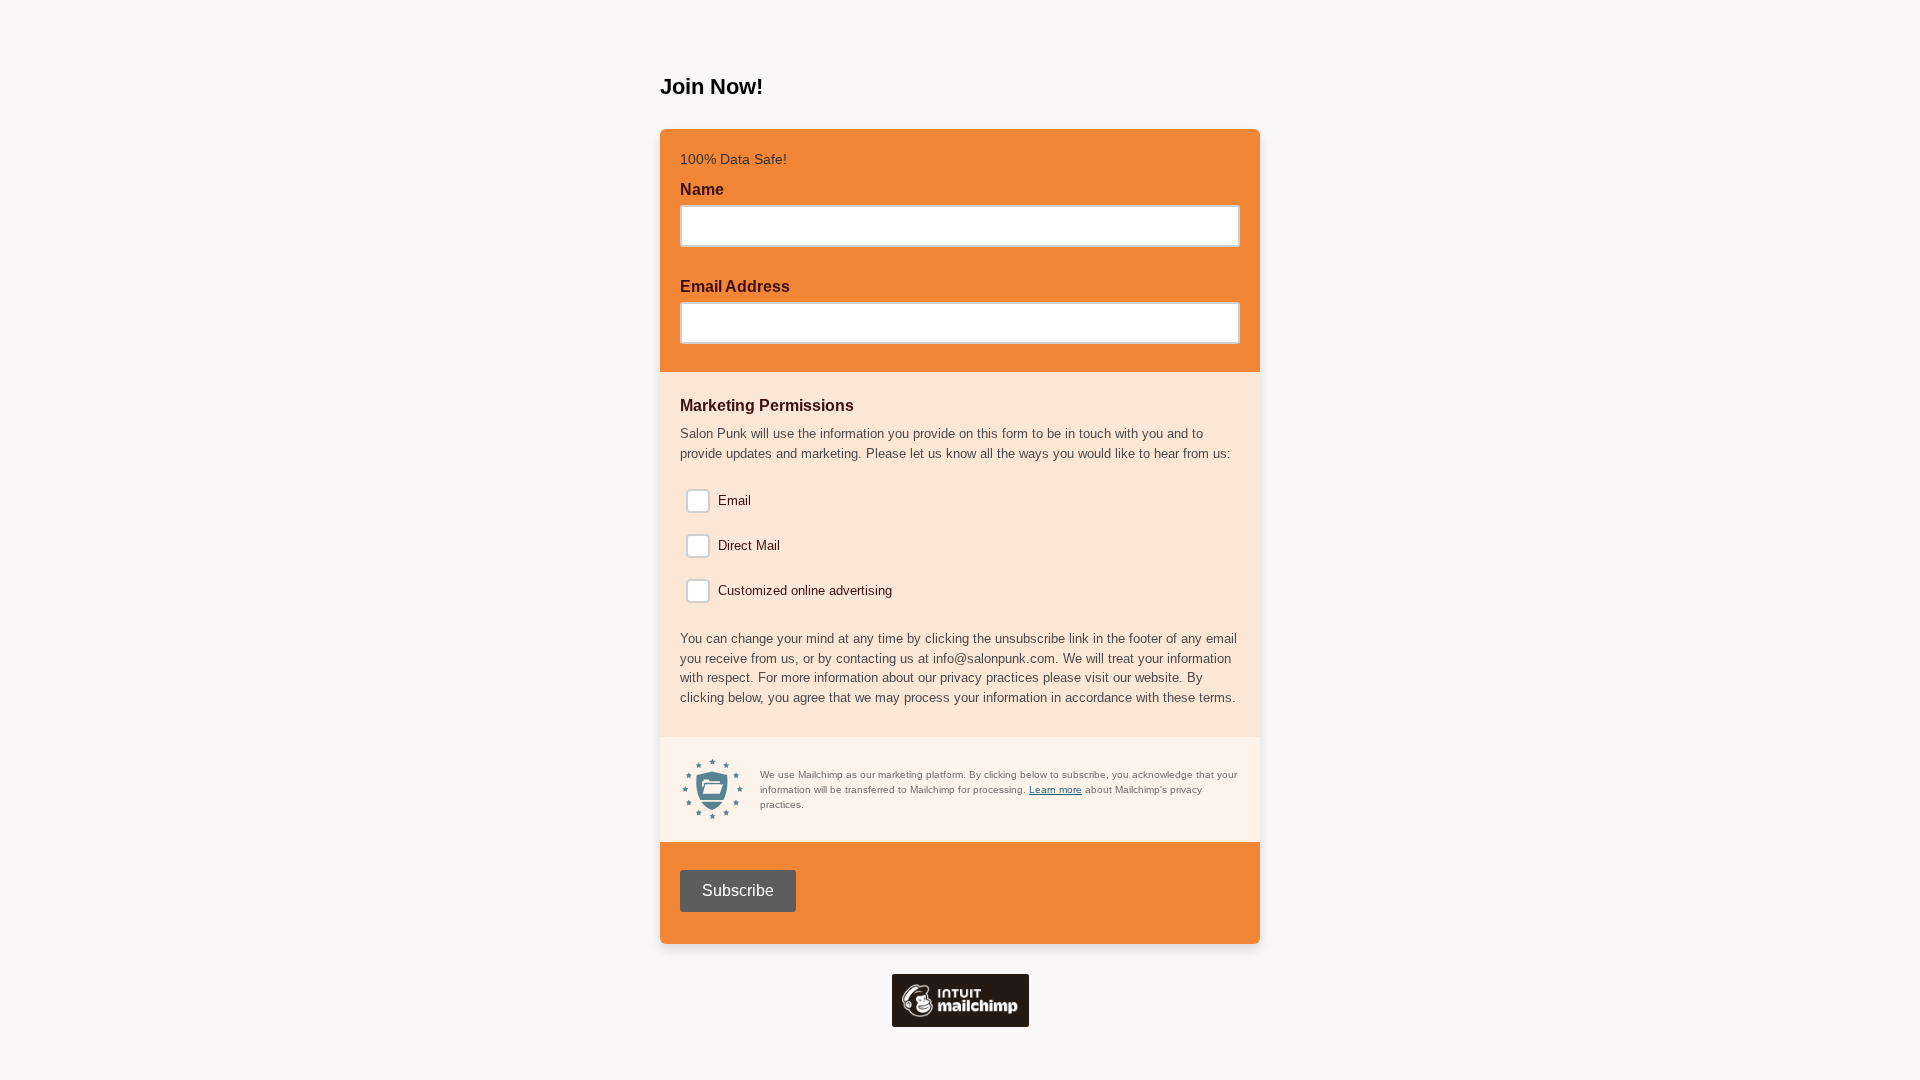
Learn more (1055, 789)
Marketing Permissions (773, 404)
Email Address (741, 285)
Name (702, 189)
